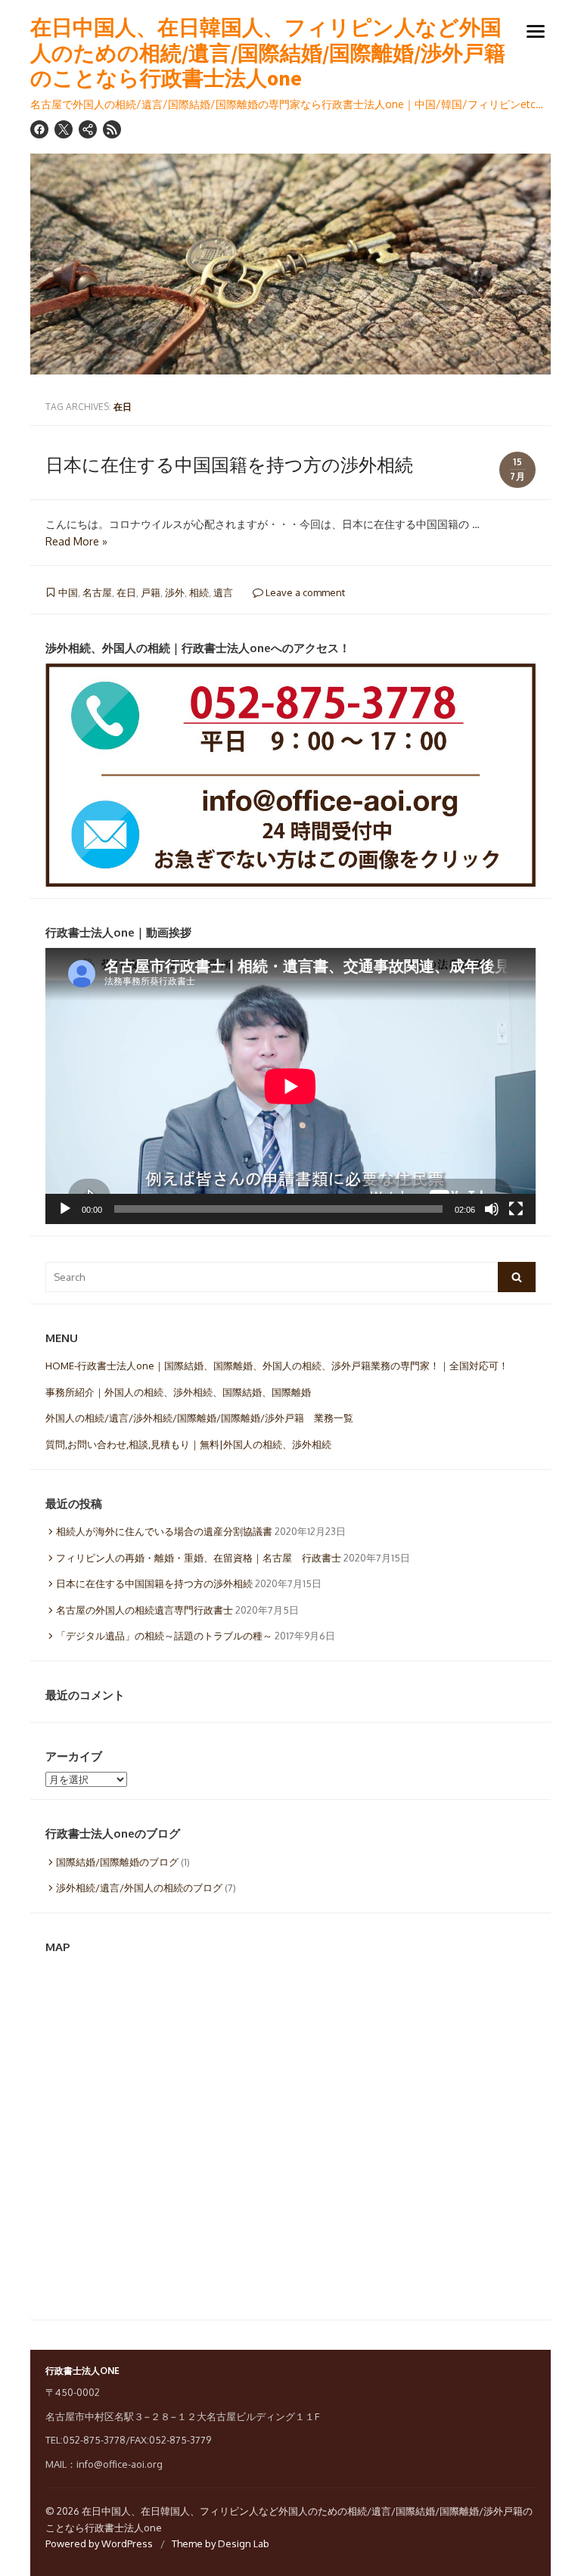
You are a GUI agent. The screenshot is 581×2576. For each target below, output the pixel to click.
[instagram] (88, 129)
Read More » (76, 541)
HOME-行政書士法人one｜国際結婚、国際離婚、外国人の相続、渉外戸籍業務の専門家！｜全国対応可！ (277, 1366)
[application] (290, 1086)
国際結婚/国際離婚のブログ (117, 1862)
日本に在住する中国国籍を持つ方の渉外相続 (229, 464)
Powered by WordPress (99, 2543)
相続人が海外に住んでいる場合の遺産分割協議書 (164, 1531)
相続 (199, 592)
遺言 (223, 592)
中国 (68, 592)
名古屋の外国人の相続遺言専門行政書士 (144, 1610)
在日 (126, 592)
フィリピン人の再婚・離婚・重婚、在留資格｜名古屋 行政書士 (199, 1558)
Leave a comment (304, 592)
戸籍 (151, 592)
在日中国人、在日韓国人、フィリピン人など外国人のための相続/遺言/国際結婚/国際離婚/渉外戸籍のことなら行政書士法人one (268, 53)
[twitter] (64, 129)
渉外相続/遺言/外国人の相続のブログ (139, 1888)
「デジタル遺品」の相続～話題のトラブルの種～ (164, 1636)
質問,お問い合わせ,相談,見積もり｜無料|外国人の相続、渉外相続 (188, 1444)
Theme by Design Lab (221, 2543)
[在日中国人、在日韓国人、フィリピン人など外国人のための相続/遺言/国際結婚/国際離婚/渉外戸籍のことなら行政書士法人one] (290, 264)
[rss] (112, 129)
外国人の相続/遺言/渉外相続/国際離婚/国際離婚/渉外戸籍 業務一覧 (199, 1418)
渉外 (175, 592)
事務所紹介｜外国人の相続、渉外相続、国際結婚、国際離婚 (178, 1392)
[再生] (65, 1209)
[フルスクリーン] (516, 1209)
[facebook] (39, 129)
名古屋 (97, 592)
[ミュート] (492, 1209)
